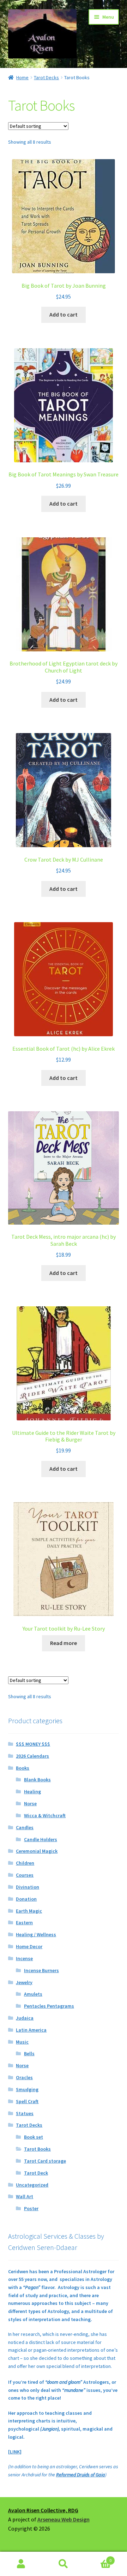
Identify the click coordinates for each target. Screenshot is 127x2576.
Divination (28, 1887)
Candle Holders (41, 1839)
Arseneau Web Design (64, 2519)
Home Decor (29, 1946)
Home (22, 77)
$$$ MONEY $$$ (33, 1744)
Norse (30, 1803)
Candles (25, 1827)
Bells (29, 2053)
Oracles (24, 2077)
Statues (25, 2113)
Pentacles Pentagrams (49, 2006)
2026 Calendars (32, 1756)
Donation (26, 1899)
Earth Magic (29, 1911)
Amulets (33, 1994)
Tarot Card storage (45, 2161)
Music (22, 2042)
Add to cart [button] (64, 314)
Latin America (31, 2030)
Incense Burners (41, 1970)
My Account (21, 2564)
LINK (15, 2452)
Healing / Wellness (36, 1934)
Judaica (25, 2018)
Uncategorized (32, 2185)
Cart (98, 2558)
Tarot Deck (36, 2173)
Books (23, 1768)
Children (25, 1863)
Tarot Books (37, 2149)
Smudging (27, 2089)
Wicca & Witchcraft (45, 1815)
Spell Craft (27, 2101)
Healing (32, 1792)
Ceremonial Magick (37, 1851)
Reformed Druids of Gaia (81, 2475)
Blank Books (37, 1780)
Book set (34, 2137)
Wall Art (25, 2196)
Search (64, 2564)
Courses (25, 1875)
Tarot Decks (46, 77)
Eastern (24, 1922)
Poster (31, 2208)
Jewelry (24, 1982)
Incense (24, 1958)
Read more (64, 1643)
